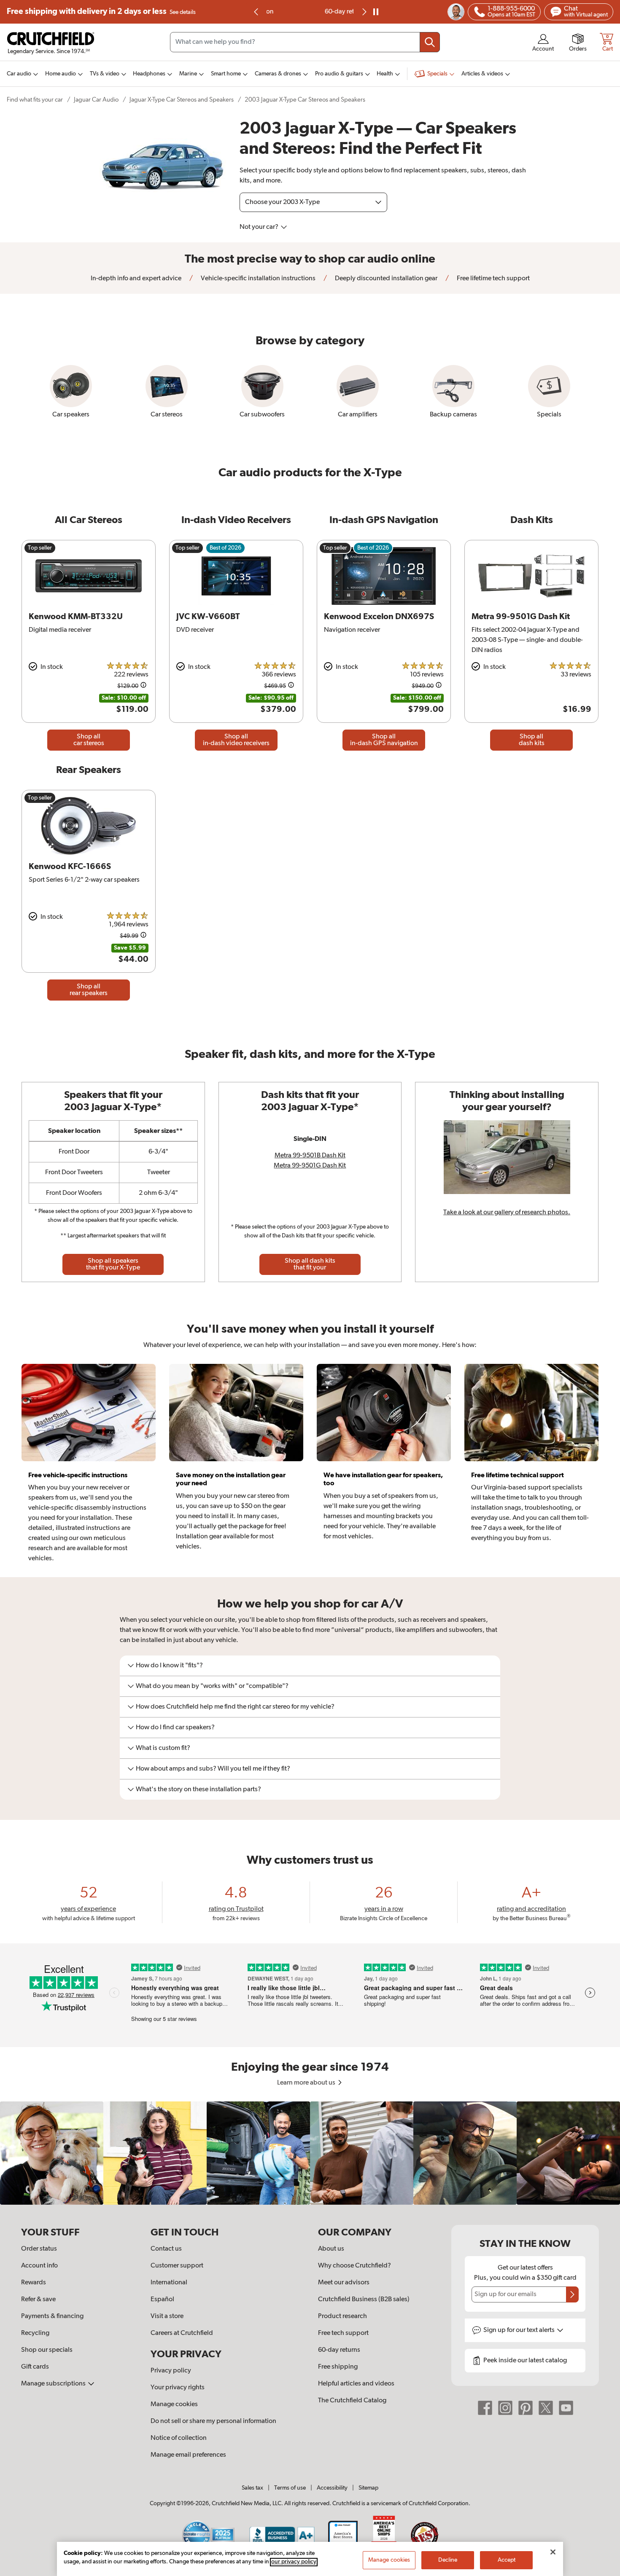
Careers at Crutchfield (182, 2333)
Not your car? (260, 227)
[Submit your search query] (430, 42)
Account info (39, 2266)
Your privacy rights (178, 2388)
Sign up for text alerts (520, 2330)
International (169, 2283)
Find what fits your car (35, 100)
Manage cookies (174, 2404)
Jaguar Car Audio (96, 100)
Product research (342, 2316)
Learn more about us (307, 2083)
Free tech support (343, 2333)
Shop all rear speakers (89, 990)
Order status (39, 2249)
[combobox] (305, 42)
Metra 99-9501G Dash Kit (310, 1166)
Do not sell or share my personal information (213, 2421)
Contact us (166, 2249)
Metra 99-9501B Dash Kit (310, 1156)
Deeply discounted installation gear (385, 279)
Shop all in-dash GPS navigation (384, 740)
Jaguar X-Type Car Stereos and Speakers (182, 100)
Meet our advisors (344, 2283)
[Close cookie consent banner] (553, 2552)
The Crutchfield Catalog (352, 2401)
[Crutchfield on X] (546, 2408)
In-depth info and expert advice (136, 279)
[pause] (376, 12)
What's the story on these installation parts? (198, 1790)
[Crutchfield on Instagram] (505, 2408)
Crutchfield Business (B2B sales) (364, 2300)
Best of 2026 (225, 548)
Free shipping (101, 12)
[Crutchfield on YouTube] (566, 2408)
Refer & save (38, 2300)
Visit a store (167, 2316)
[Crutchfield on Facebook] (485, 2408)
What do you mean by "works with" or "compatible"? (212, 1686)
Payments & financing (52, 2316)
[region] (310, 2153)
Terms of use (290, 2488)
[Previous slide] (256, 12)
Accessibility (332, 2488)
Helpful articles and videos (356, 2384)
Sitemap (368, 2488)
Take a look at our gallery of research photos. (507, 1213)
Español (162, 2300)
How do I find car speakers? (175, 1728)
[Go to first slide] (364, 12)
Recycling (35, 2333)
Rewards (34, 2283)
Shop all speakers (113, 1264)
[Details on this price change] (143, 686)
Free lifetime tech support (493, 279)
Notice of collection (179, 2438)
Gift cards (35, 2367)
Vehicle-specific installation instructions (257, 279)
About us (331, 2249)
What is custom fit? (163, 1748)
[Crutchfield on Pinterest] (526, 2408)
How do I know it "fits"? (169, 1666)
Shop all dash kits (532, 740)
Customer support (177, 2266)
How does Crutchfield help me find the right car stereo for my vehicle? (235, 1707)
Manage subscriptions (54, 2384)
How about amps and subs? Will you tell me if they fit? (213, 1769)
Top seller (40, 548)
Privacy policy (171, 2371)
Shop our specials (47, 2350)
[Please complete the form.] (572, 2294)
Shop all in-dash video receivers (236, 740)
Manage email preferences (188, 2455)
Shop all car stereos (89, 740)
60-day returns (310, 12)
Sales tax (252, 2488)
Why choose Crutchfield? (354, 2266)
